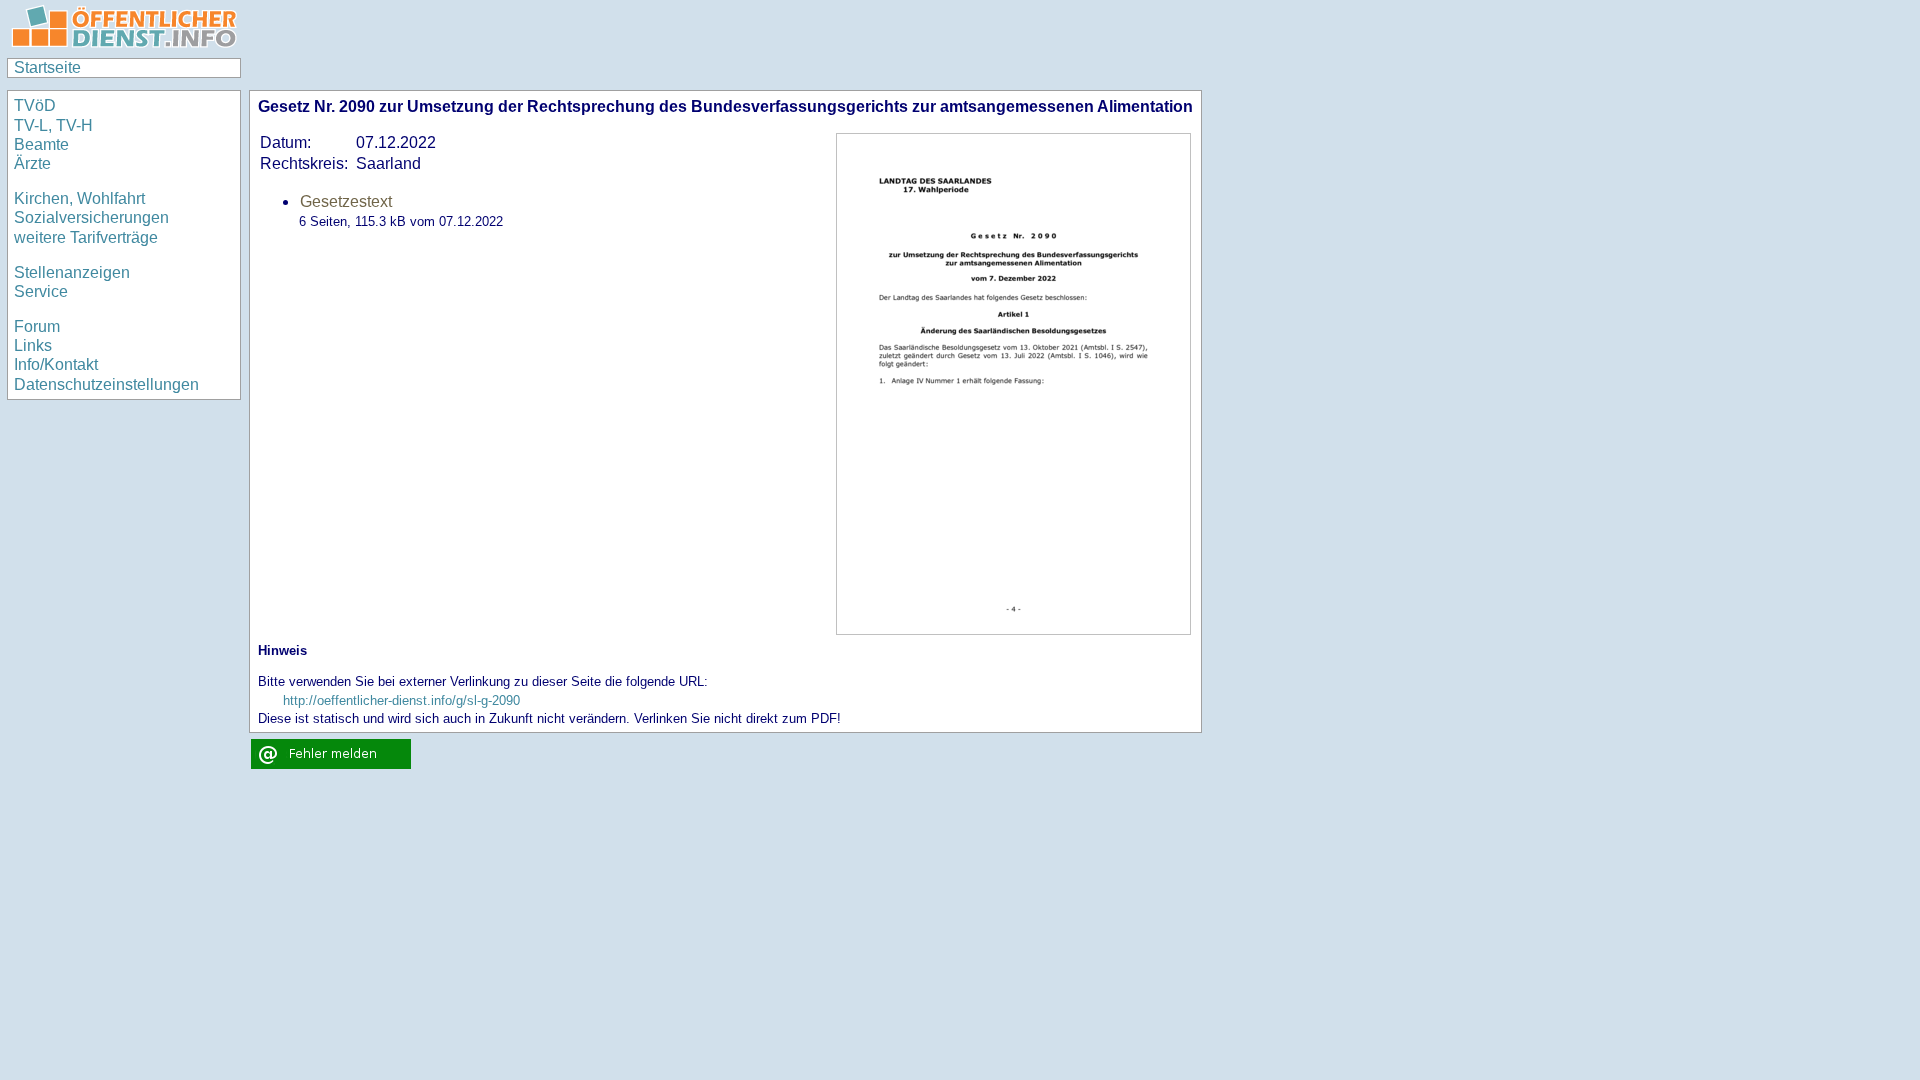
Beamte (41, 144)
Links (33, 345)
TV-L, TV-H (53, 125)
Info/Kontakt (56, 364)
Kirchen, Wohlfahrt (79, 198)
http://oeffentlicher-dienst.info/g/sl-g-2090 (401, 700)
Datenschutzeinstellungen (106, 384)
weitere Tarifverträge (86, 237)
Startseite (47, 67)
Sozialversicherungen (91, 217)
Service (41, 291)
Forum (37, 326)
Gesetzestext (346, 201)
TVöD (35, 105)
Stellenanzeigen (72, 272)
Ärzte (32, 163)
